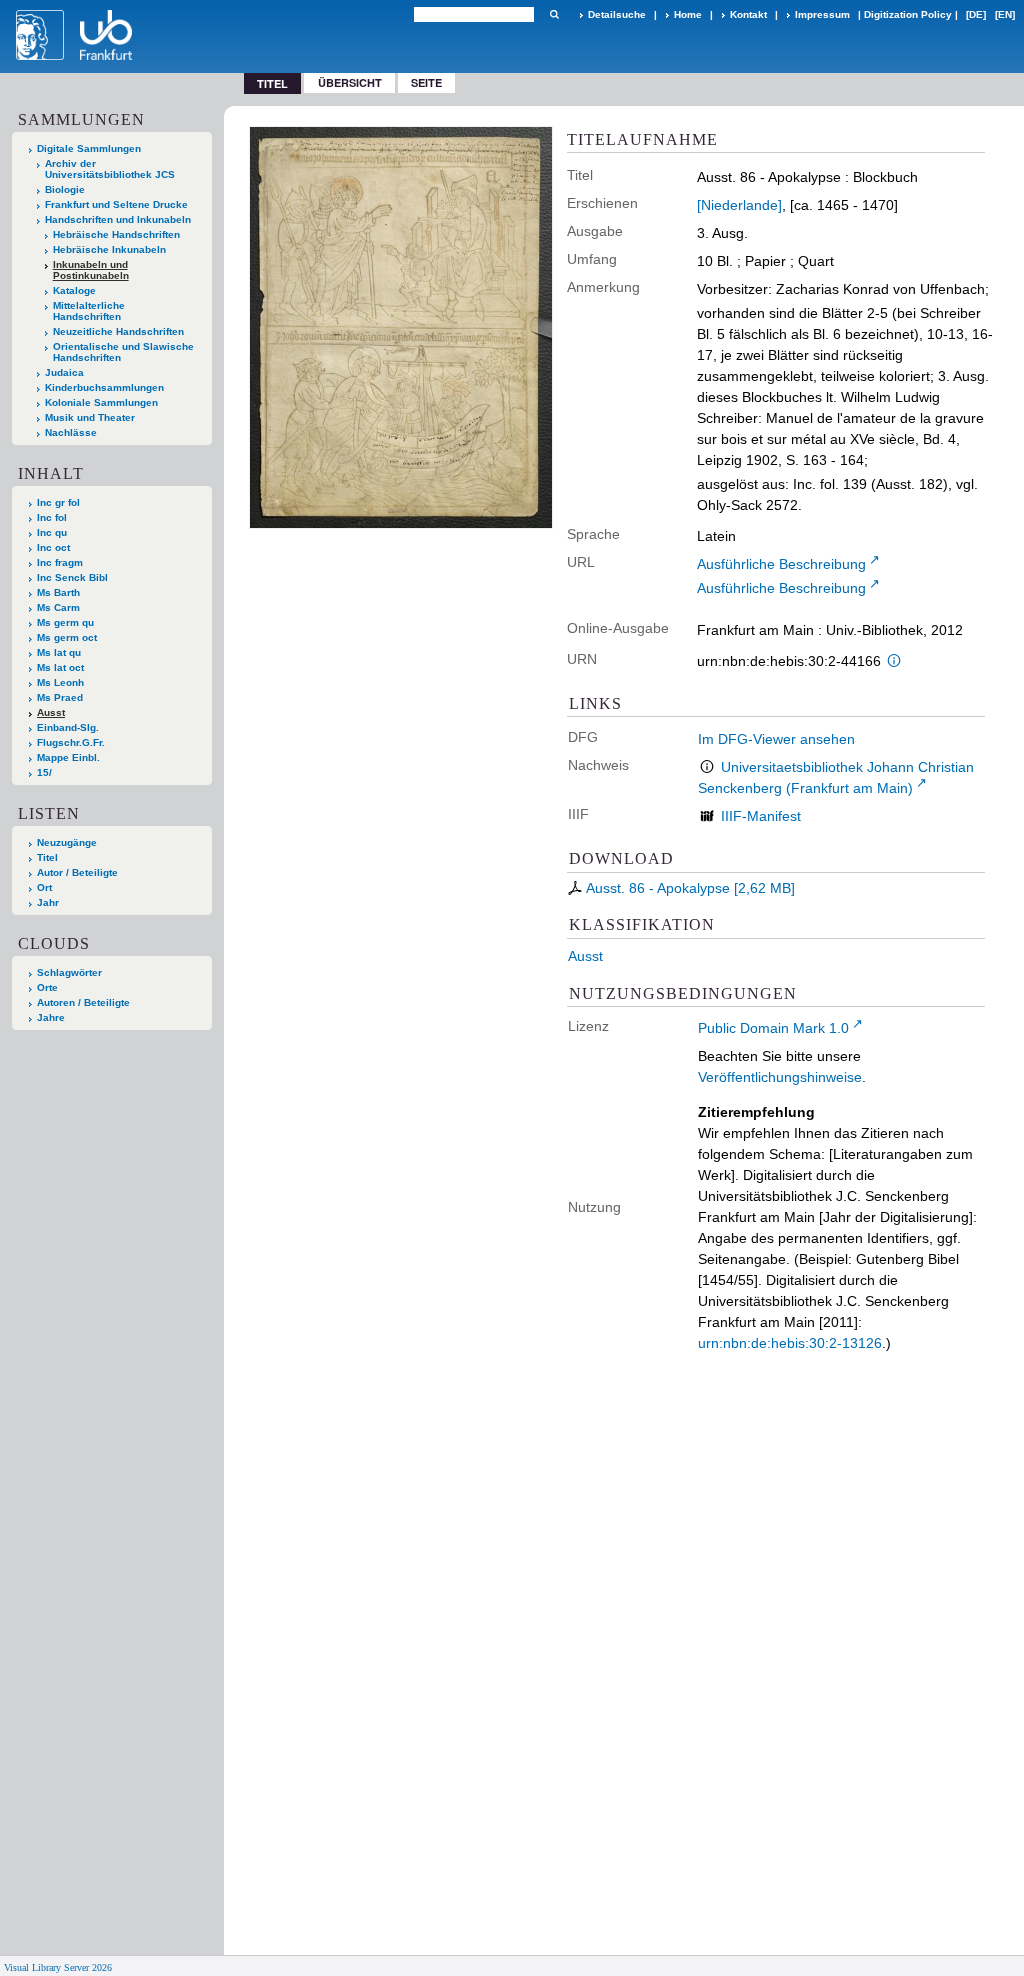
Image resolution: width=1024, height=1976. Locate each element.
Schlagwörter (69, 972)
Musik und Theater (90, 417)
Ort (44, 887)
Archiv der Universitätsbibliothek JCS (110, 169)
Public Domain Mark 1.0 (773, 1028)
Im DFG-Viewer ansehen (776, 739)
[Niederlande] (739, 205)
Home (688, 14)
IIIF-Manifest (761, 816)
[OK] (554, 14)
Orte (47, 987)
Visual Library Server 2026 (58, 1967)
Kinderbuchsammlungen (104, 387)
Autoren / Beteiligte (83, 1002)
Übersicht (350, 82)
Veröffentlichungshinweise (780, 1077)
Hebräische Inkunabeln (109, 249)
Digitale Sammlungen (89, 148)
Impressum (822, 14)
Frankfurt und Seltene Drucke (116, 204)
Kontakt (748, 14)
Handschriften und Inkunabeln (118, 219)
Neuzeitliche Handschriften (118, 331)
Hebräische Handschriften (116, 234)
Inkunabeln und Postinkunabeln (91, 270)
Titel (47, 857)
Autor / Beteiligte (77, 872)
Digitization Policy (908, 14)
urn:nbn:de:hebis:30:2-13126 (790, 1343)
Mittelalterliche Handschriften (89, 311)
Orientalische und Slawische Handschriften (123, 352)
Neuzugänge (67, 842)
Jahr (48, 902)
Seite (426, 82)
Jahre (51, 1017)
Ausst (585, 956)
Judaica (64, 372)
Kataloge (74, 290)
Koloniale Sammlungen (101, 402)
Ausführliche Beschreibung (781, 564)
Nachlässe (71, 432)
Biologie (65, 189)
